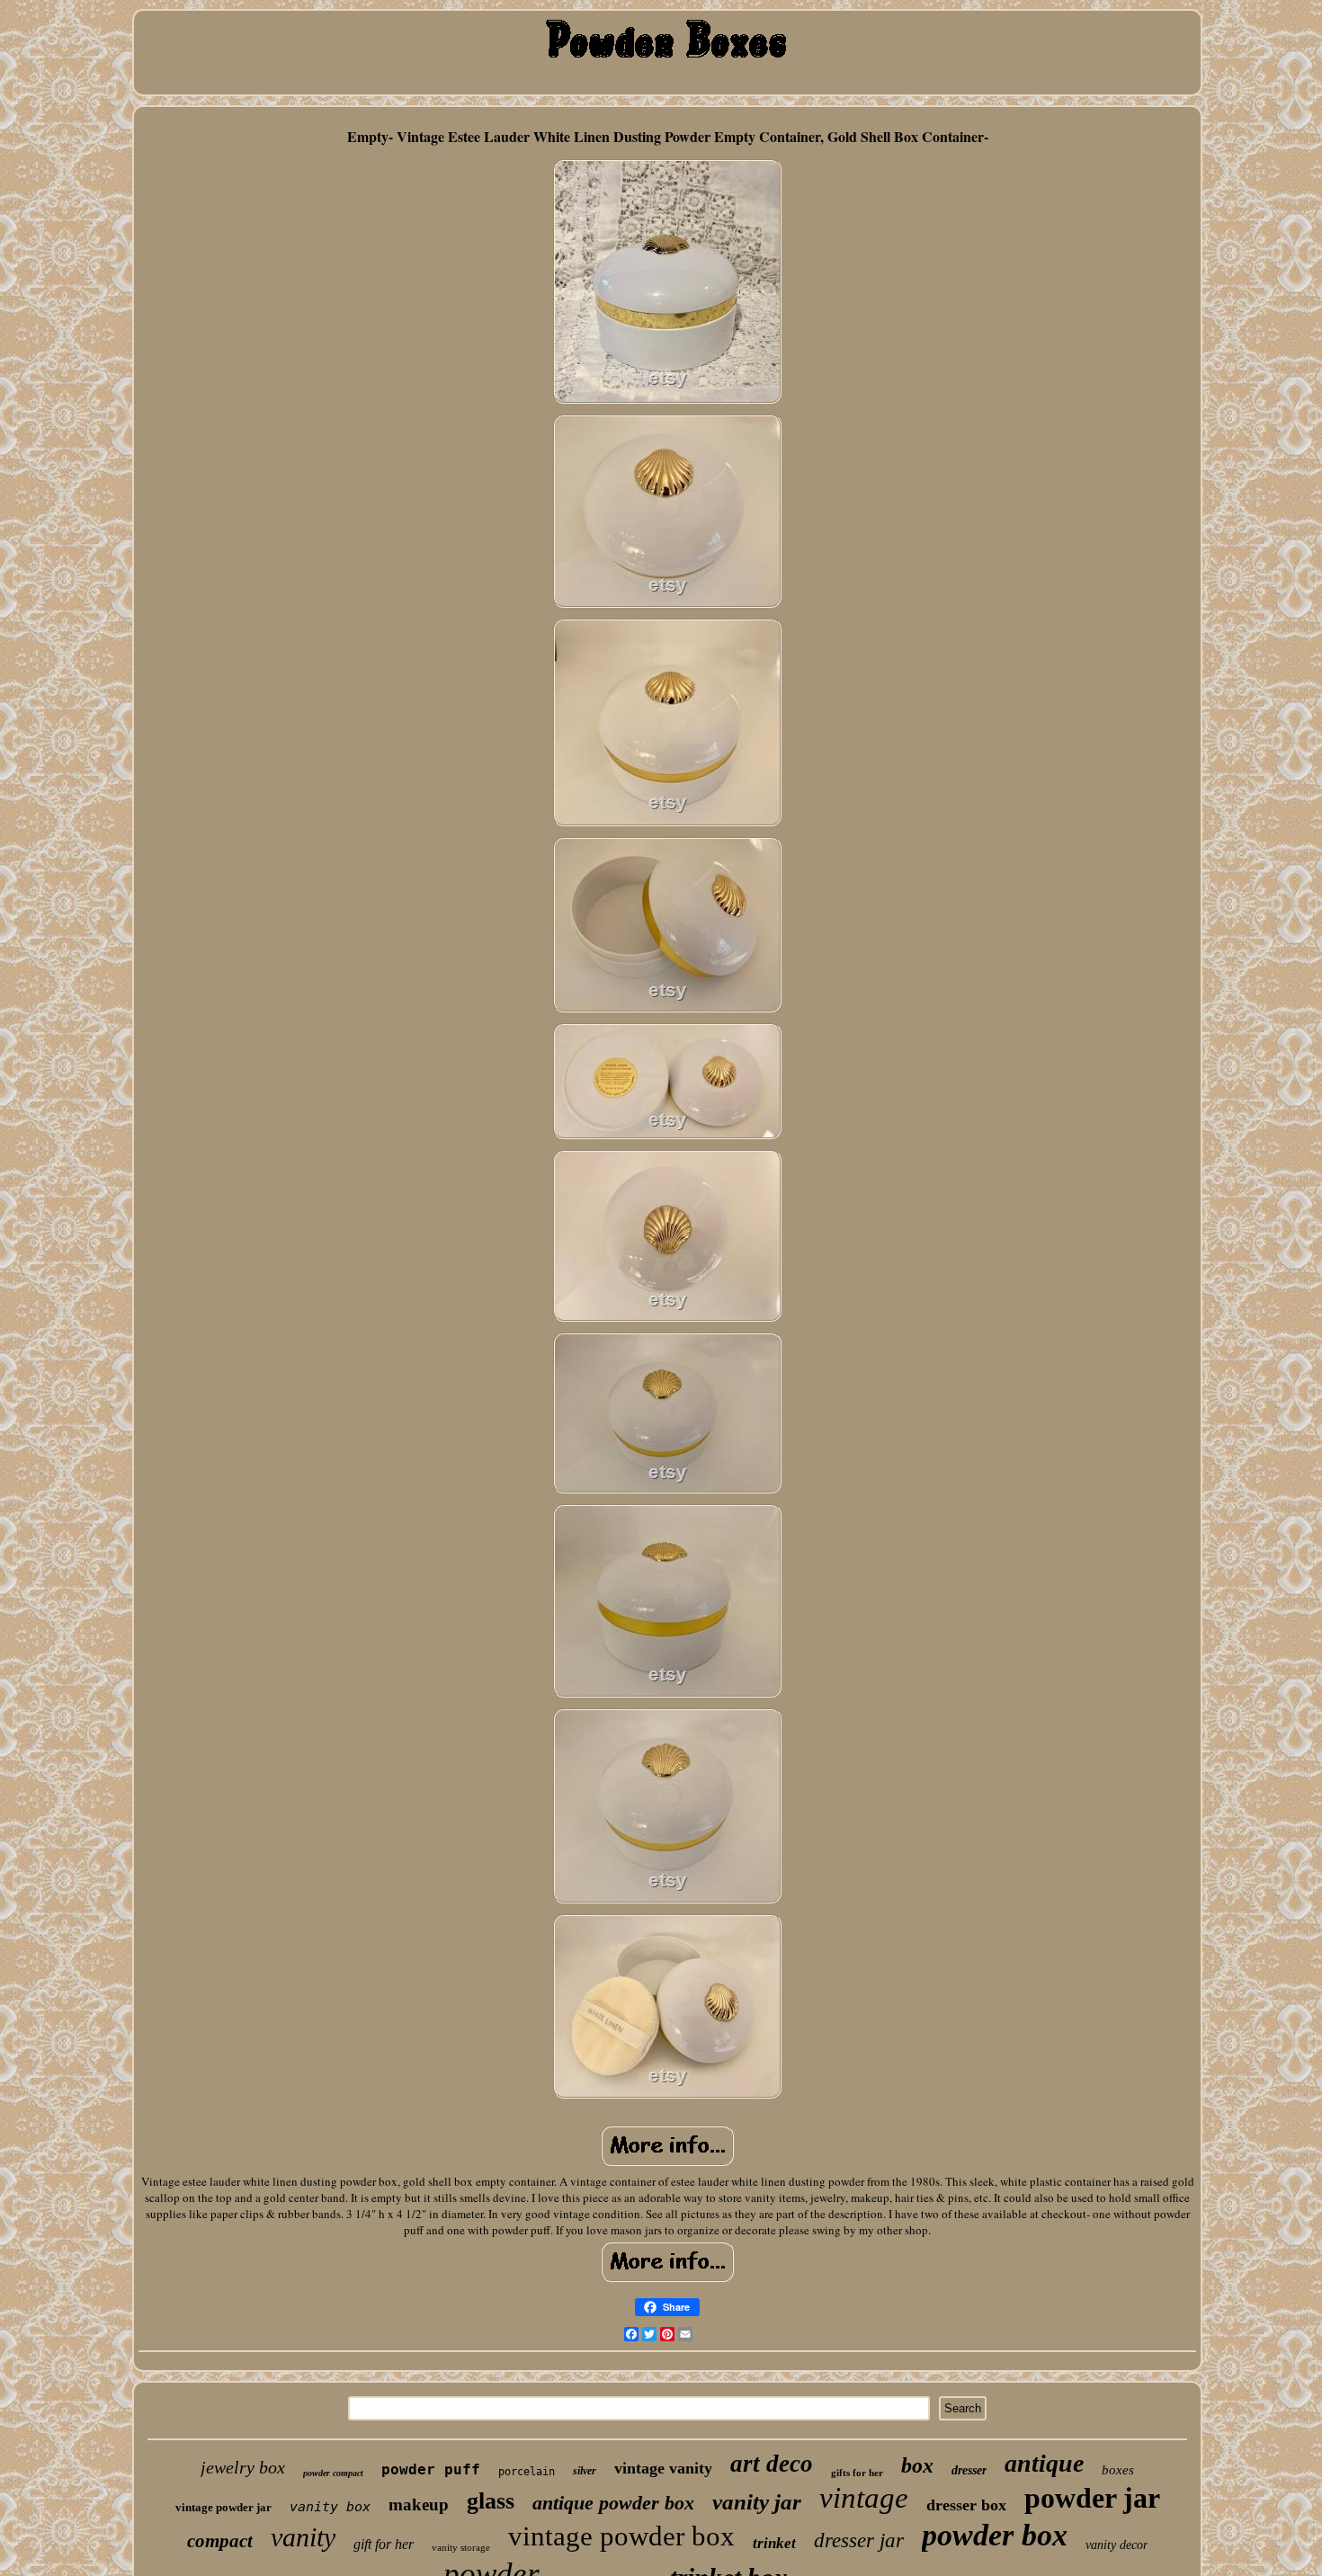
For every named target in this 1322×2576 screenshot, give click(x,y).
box (917, 2465)
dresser (969, 2470)
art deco (772, 2464)
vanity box (330, 2507)
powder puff (431, 2469)
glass (491, 2501)
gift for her (384, 2544)
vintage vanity (663, 2468)
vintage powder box (621, 2536)
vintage (864, 2498)
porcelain (527, 2472)
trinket (774, 2543)
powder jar (1092, 2498)
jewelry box (243, 2467)
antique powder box (613, 2503)
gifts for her (857, 2473)
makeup (419, 2505)
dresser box (966, 2505)
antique (1044, 2463)
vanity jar (757, 2502)
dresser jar (859, 2540)
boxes (1118, 2470)
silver (585, 2471)
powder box (995, 2535)
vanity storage (461, 2547)
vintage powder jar (223, 2507)
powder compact (333, 2473)
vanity (303, 2537)
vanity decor (1117, 2545)
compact (220, 2541)
